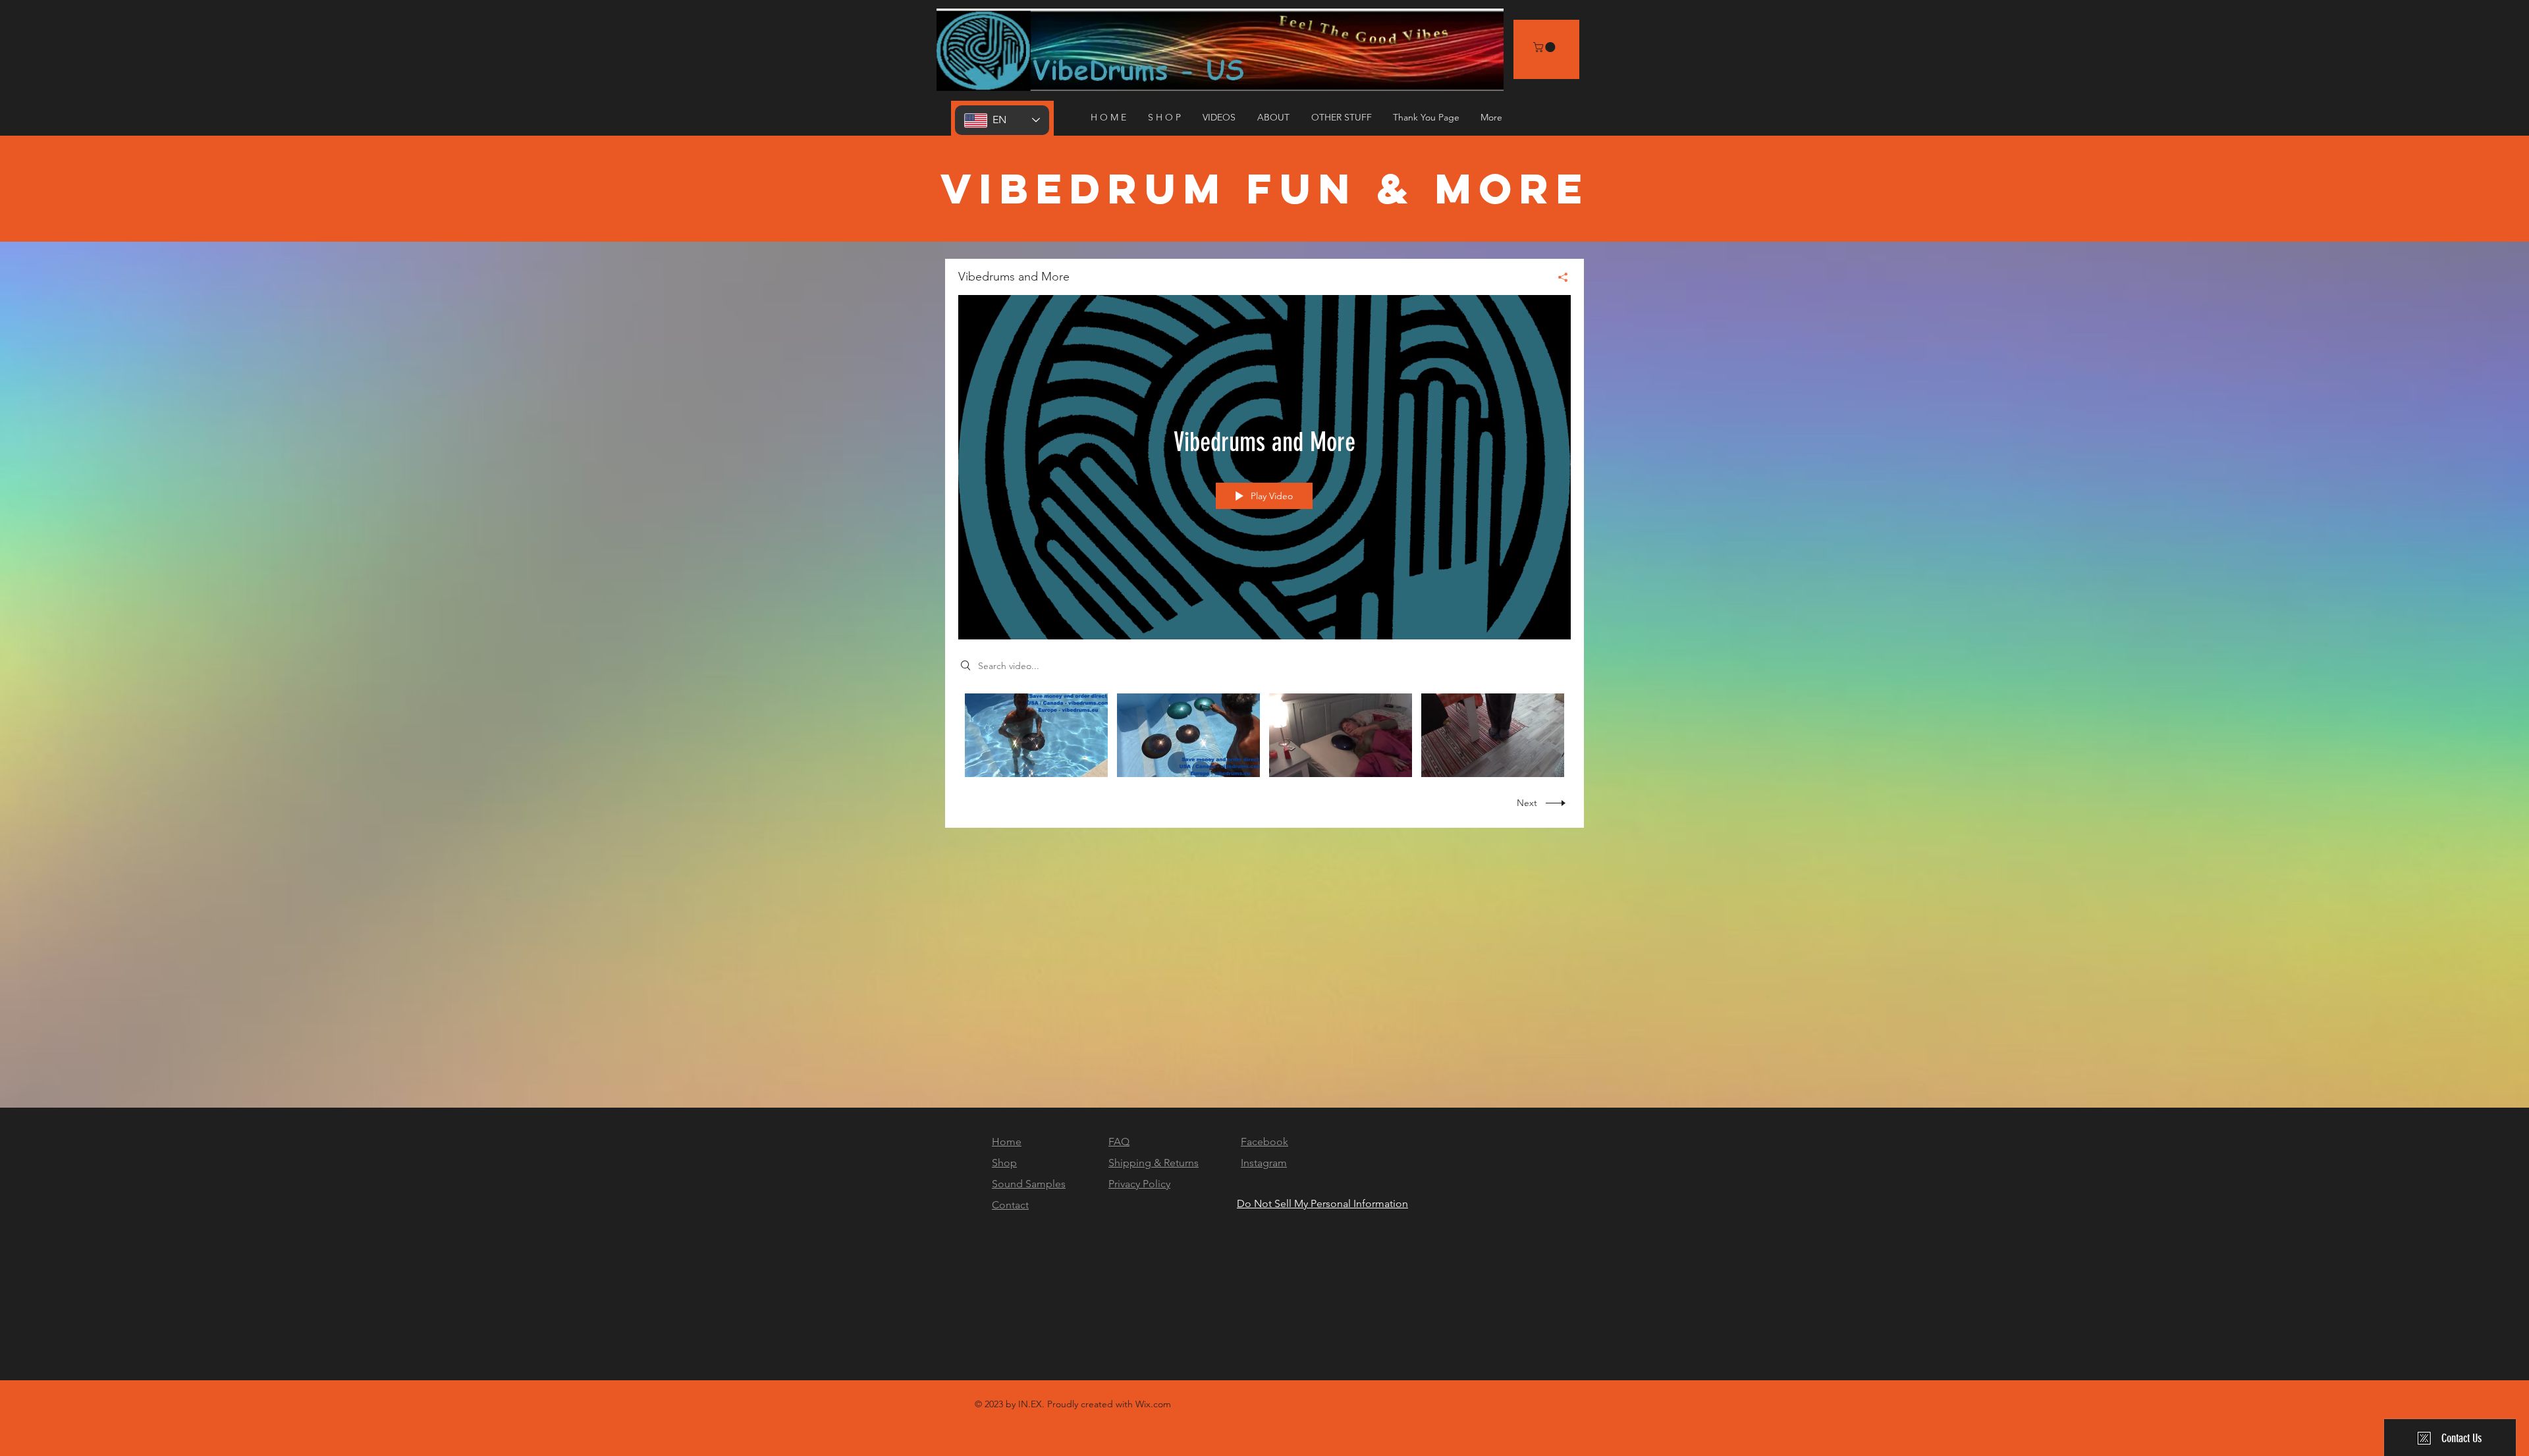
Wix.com (1153, 1404)
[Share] (1558, 277)
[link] (1545, 47)
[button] (1220, 117)
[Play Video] (1036, 735)
